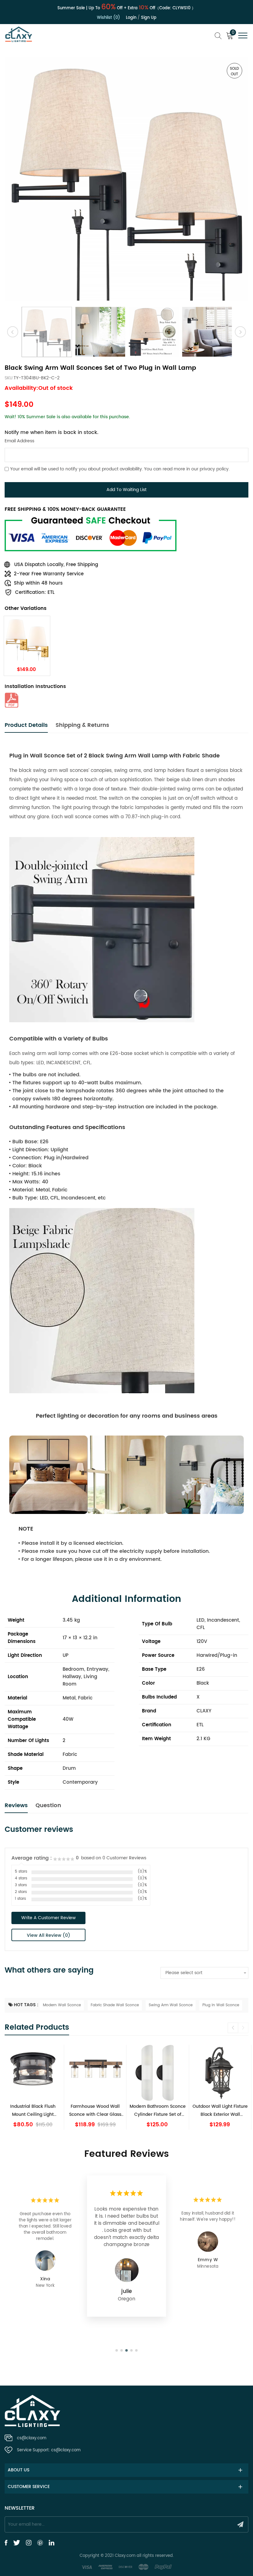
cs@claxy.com (32, 2438)
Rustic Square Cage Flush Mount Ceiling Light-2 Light (33, 2110)
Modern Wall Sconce (62, 2005)
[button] (243, 2028)
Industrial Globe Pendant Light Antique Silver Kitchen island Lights (158, 2110)
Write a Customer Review (48, 1918)
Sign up (149, 18)
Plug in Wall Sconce (221, 2005)
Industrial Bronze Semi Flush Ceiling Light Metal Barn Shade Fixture (95, 2110)
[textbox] (204, 1973)
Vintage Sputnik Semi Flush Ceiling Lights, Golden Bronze (220, 2110)
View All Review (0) (49, 1935)
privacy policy (214, 469)
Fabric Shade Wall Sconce (115, 2005)
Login (131, 18)
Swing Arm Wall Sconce (171, 2005)
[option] (126, 179)
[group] (33, 2087)
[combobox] (204, 1973)
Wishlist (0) (108, 18)
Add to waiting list (126, 490)
